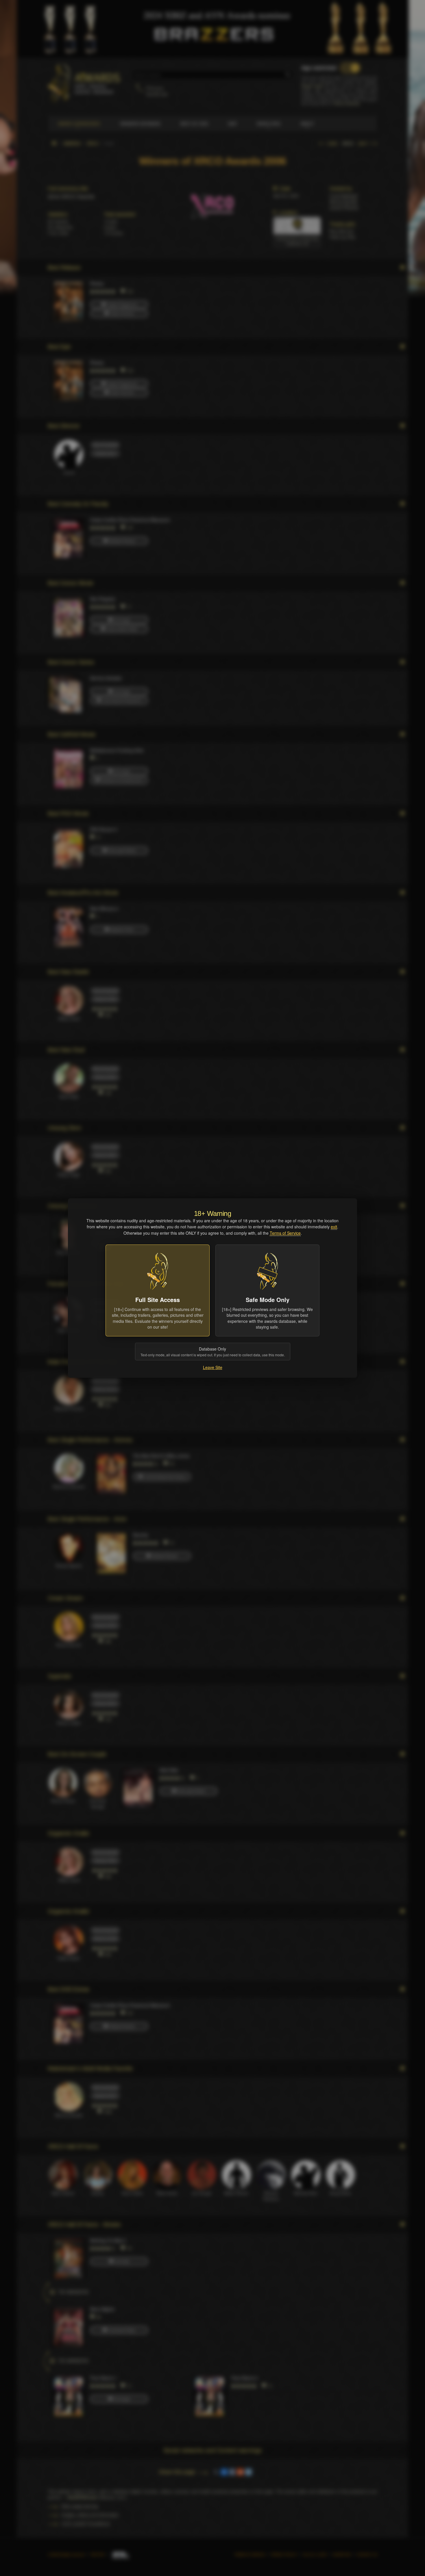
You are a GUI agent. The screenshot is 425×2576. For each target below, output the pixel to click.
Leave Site (213, 1367)
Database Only (213, 1352)
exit (334, 1227)
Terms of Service (285, 1233)
